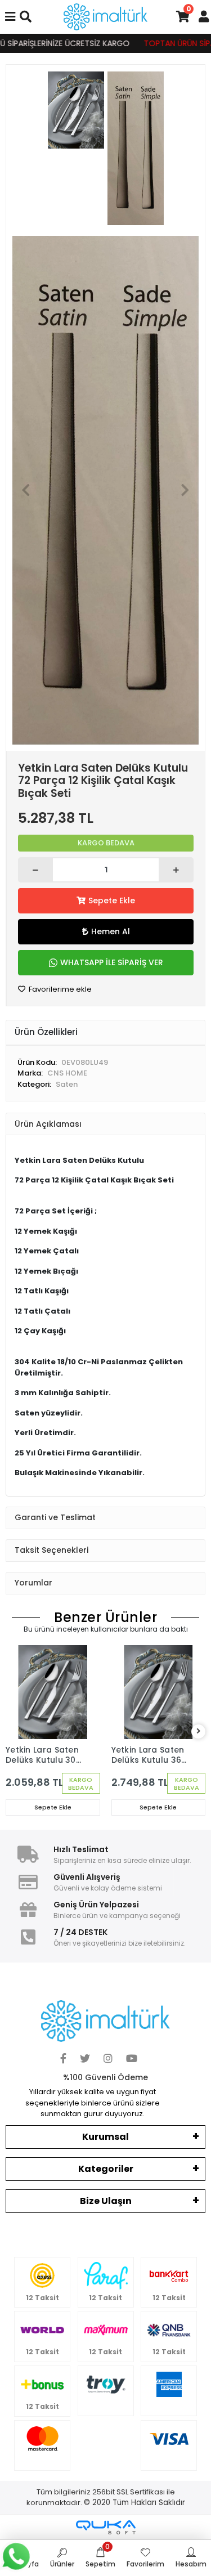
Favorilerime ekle (59, 989)
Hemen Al (111, 931)
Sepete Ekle (112, 901)
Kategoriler (106, 2169)
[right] (199, 1731)
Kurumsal (105, 2137)
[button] (26, 490)
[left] (13, 1731)
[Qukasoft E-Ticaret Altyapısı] (106, 2527)
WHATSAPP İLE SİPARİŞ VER (112, 962)
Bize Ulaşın (106, 2201)
